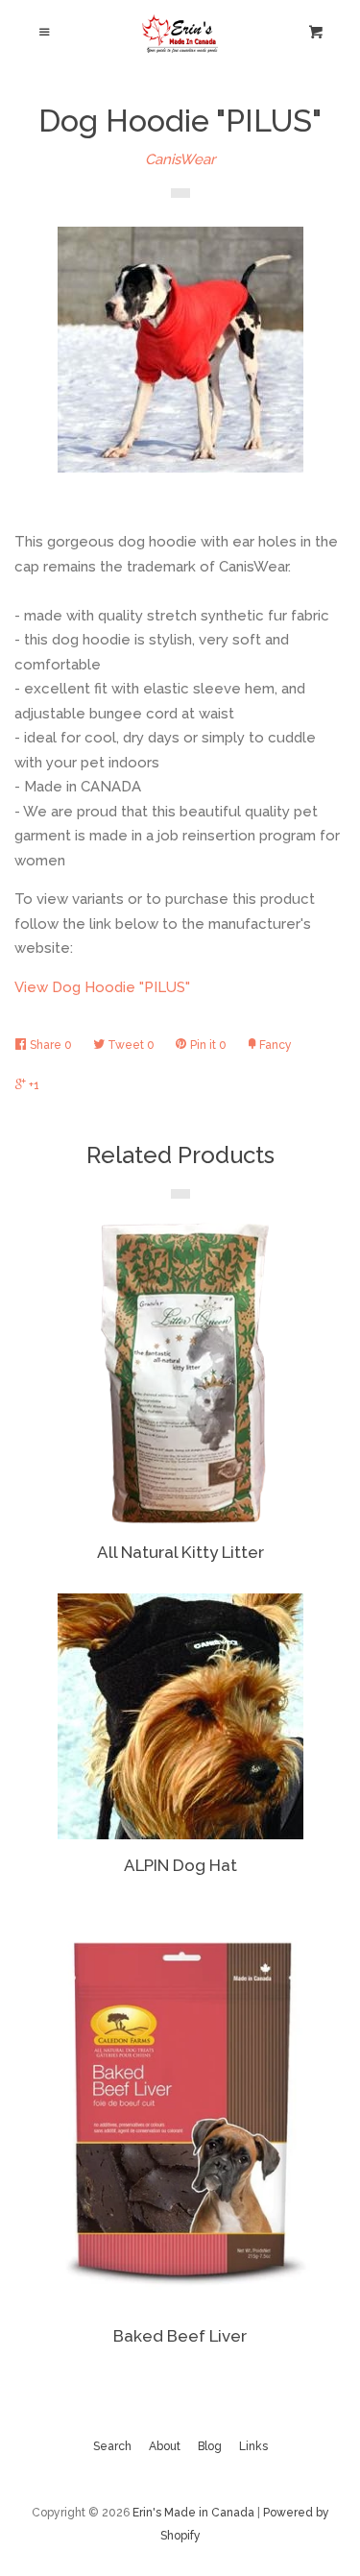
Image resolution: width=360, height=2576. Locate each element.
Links (253, 2446)
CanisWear (180, 159)
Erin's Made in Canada (193, 2513)
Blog (210, 2446)
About (165, 2446)
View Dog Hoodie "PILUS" (102, 987)
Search (112, 2446)
